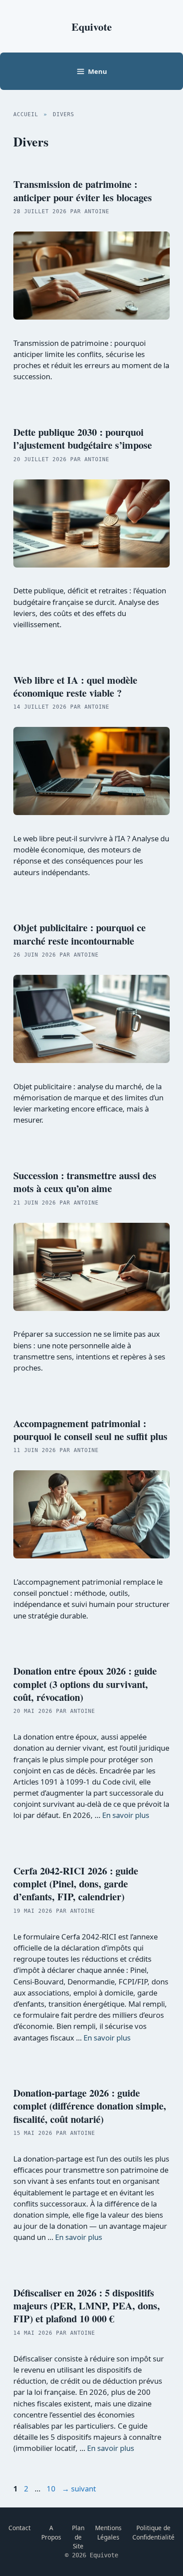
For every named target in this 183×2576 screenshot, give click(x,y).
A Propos (51, 2532)
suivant (79, 2489)
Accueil (26, 114)
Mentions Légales (108, 2532)
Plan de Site (78, 2537)
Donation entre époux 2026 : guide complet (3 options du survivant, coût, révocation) (85, 1684)
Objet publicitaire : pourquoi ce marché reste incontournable (80, 934)
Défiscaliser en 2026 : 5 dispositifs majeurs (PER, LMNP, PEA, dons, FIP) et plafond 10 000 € (87, 2306)
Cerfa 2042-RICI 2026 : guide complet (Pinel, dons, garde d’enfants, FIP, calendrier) (76, 1884)
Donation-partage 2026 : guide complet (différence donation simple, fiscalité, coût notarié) (90, 2106)
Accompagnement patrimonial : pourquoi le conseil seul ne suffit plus (90, 1430)
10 (52, 2489)
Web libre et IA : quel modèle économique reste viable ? (75, 686)
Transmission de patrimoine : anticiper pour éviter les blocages (83, 191)
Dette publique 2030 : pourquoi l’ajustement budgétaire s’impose (83, 438)
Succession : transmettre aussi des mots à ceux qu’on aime (85, 1182)
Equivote (92, 26)
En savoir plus (126, 1815)
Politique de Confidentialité (153, 2532)
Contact (20, 2528)
